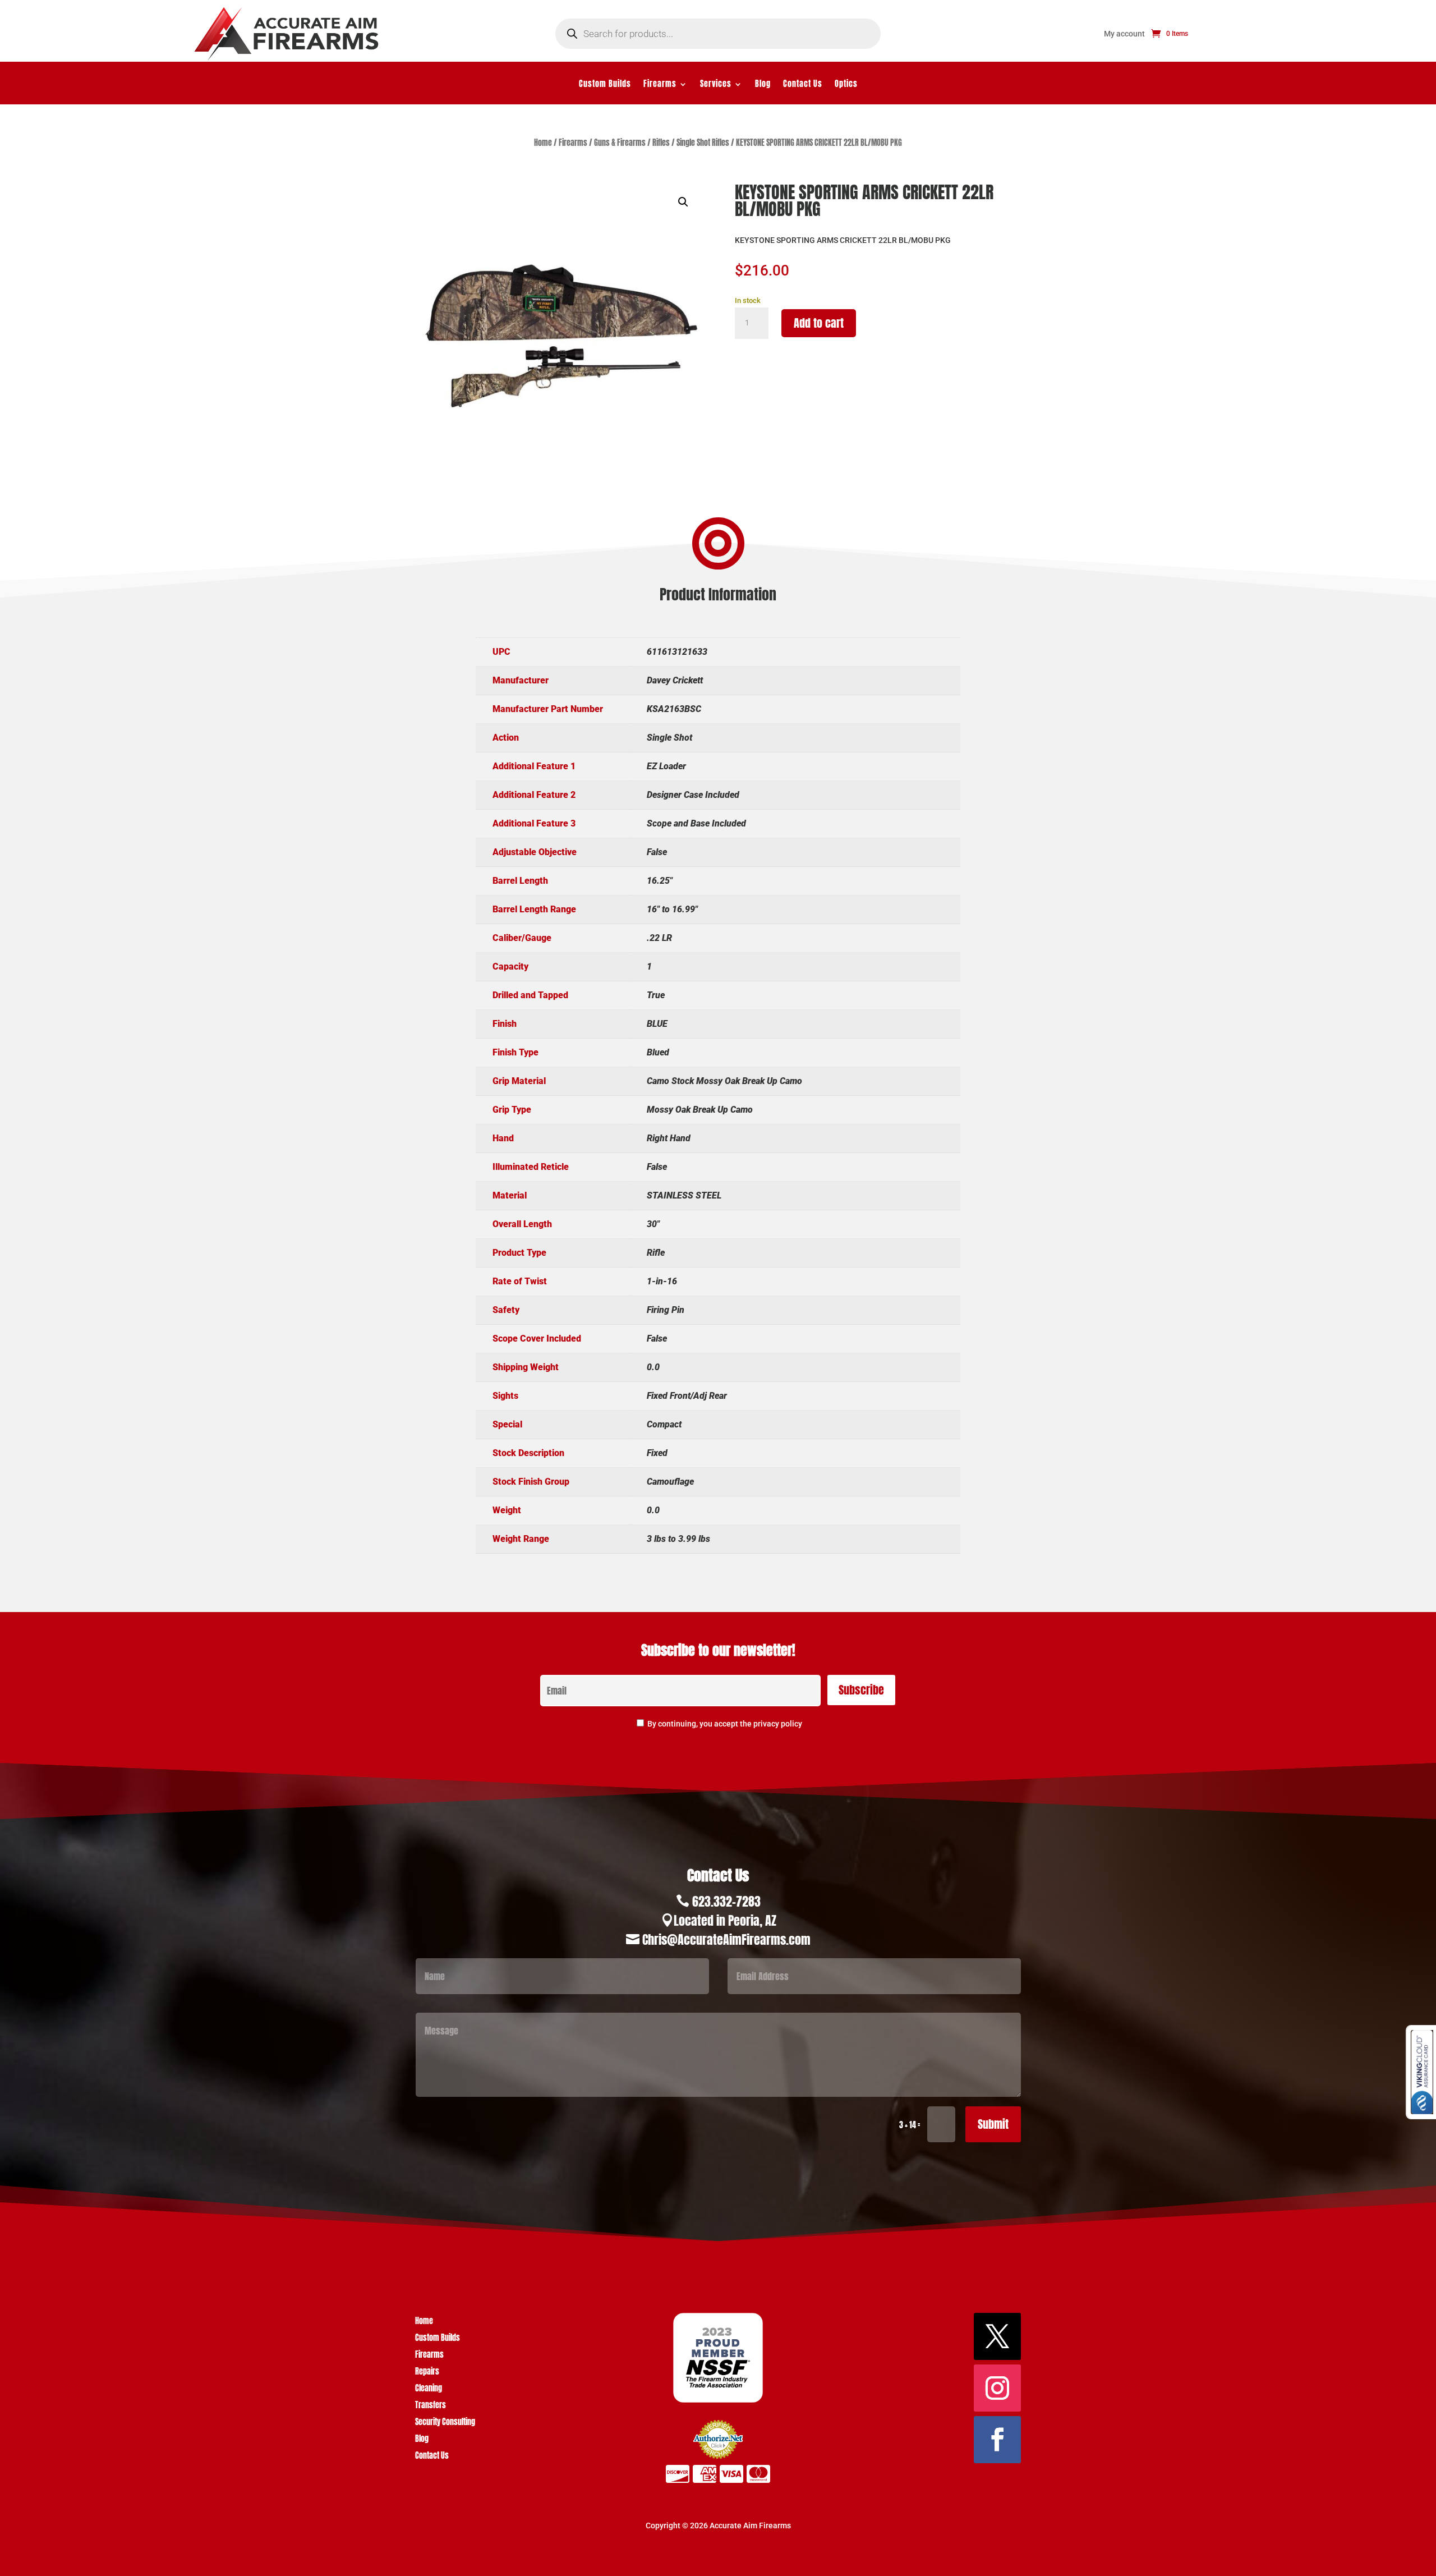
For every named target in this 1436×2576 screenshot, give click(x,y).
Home (543, 143)
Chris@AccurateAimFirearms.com (726, 1939)
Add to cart (819, 323)
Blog (763, 85)
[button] (683, 202)
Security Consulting (445, 2423)
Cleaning (429, 2389)
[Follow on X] (997, 2336)
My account (1124, 34)
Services (716, 85)
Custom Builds (605, 85)
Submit (993, 2124)
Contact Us (803, 85)
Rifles (661, 143)
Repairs (427, 2373)
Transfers (431, 2406)
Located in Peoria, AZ (725, 1920)
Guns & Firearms (620, 143)
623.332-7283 (726, 1901)
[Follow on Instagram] (997, 2388)
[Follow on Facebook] (997, 2440)
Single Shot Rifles (703, 143)
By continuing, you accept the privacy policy (725, 1724)
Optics (846, 85)
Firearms (660, 85)
